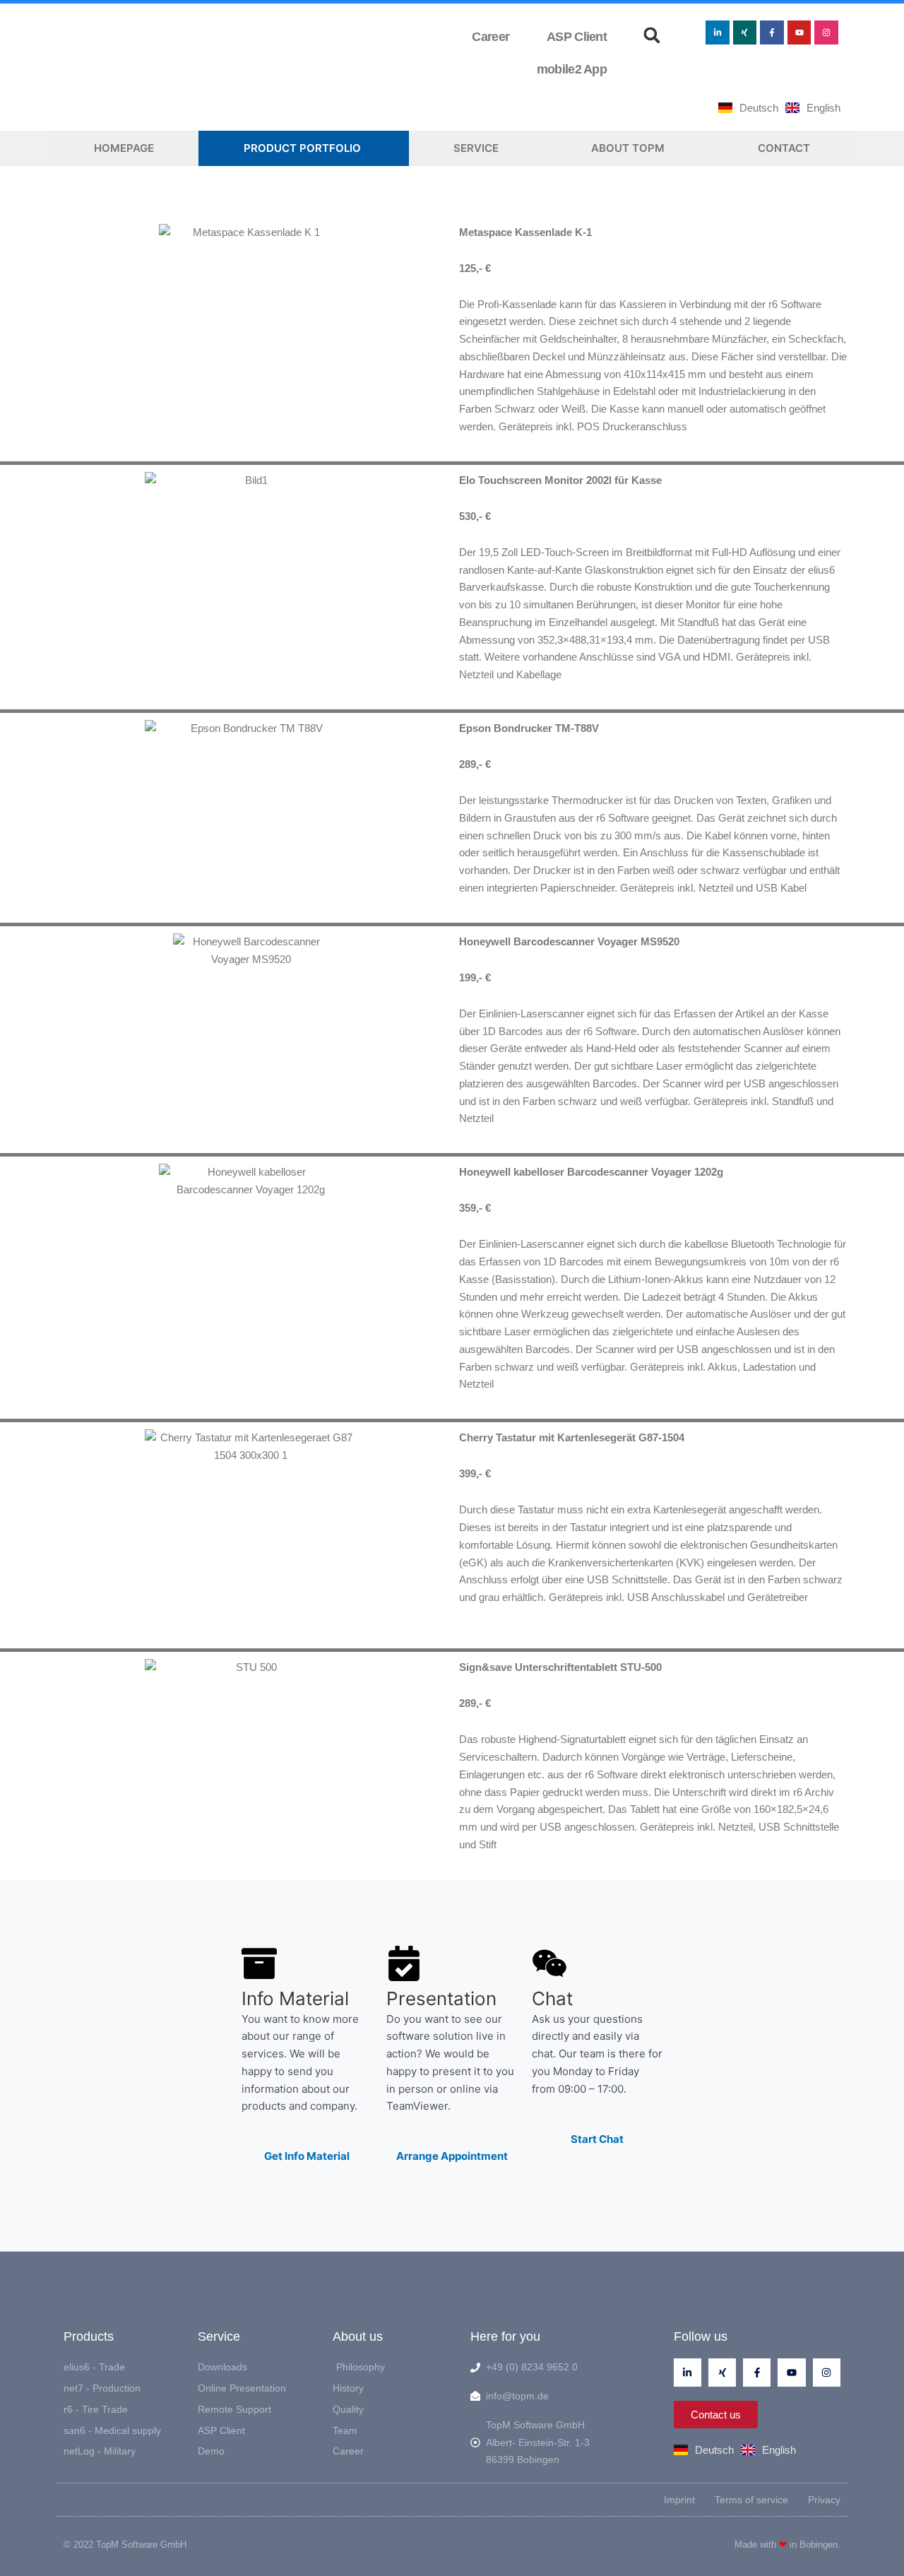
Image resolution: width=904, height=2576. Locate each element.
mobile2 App (569, 69)
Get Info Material (307, 2156)
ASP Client (574, 37)
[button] (652, 35)
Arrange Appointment (452, 2156)
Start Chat (597, 2139)
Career (490, 37)
